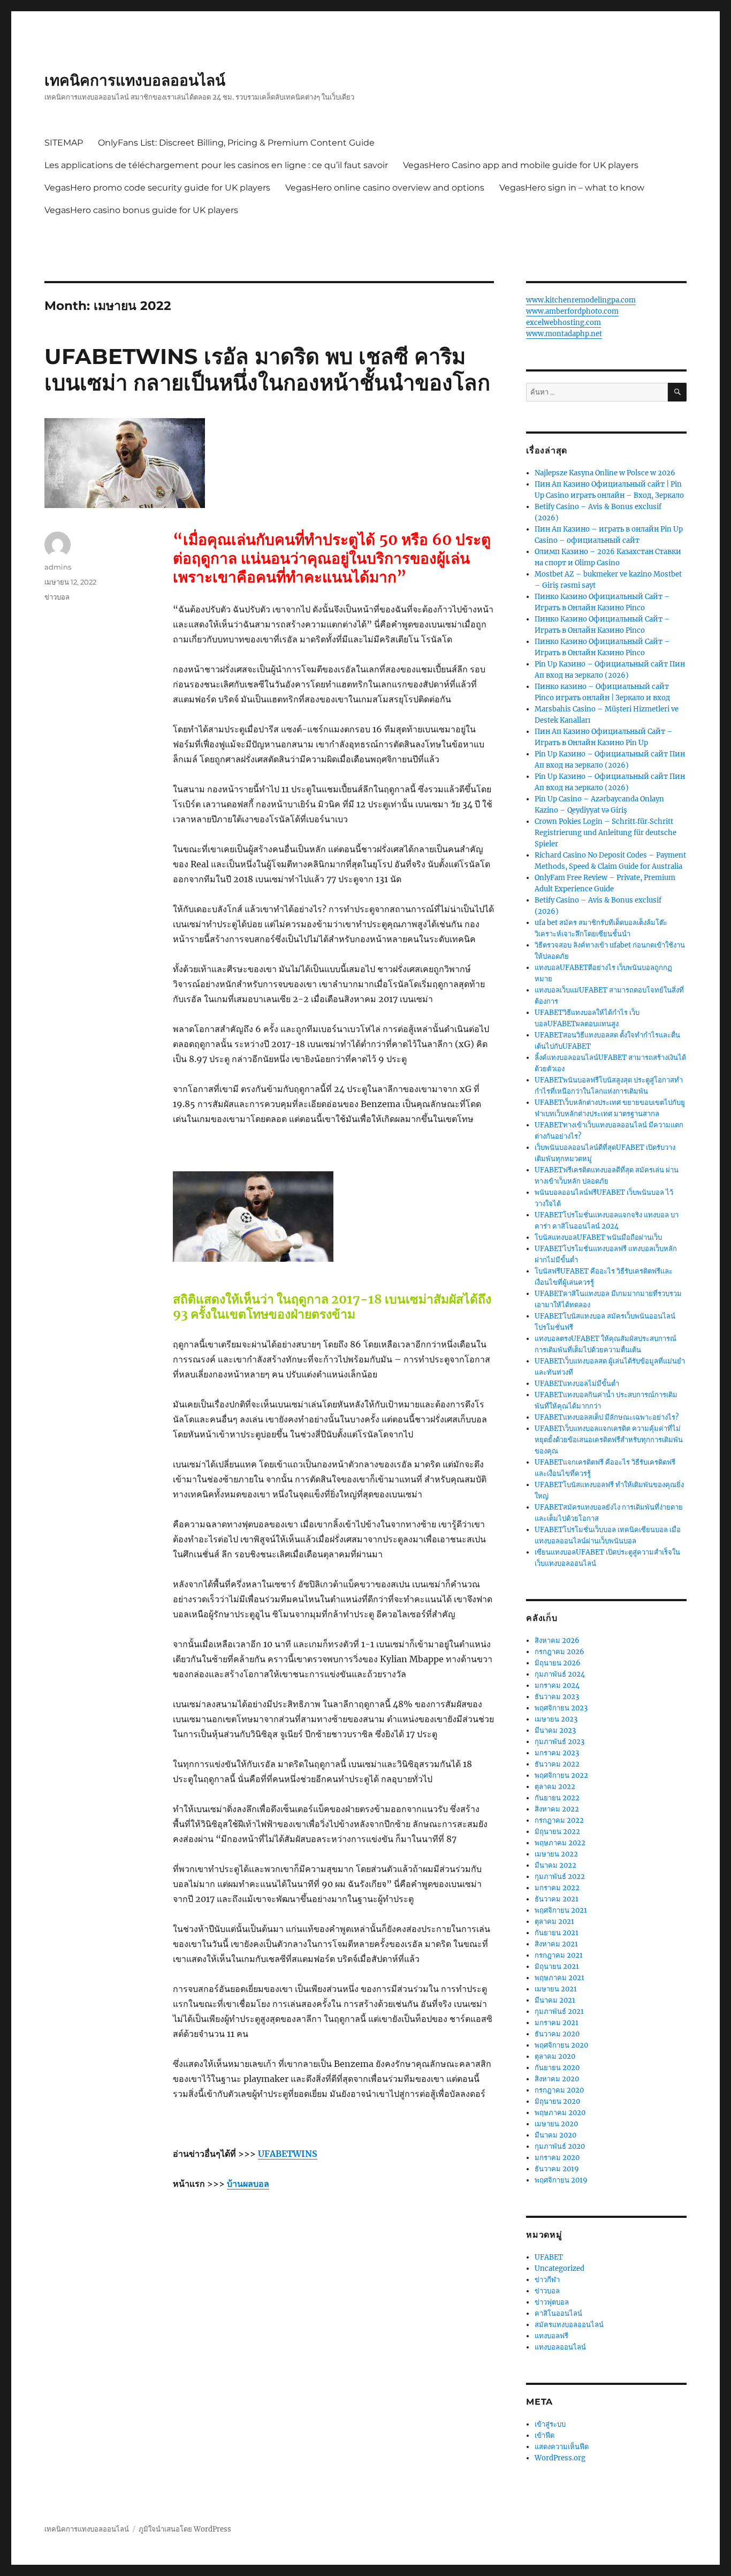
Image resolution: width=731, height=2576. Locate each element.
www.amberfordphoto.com (572, 311)
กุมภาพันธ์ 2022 (560, 1877)
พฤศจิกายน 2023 (561, 1708)
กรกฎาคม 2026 (559, 1652)
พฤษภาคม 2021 (559, 1978)
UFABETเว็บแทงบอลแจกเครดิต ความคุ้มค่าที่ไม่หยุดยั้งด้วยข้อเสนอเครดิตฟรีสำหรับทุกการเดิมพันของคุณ (609, 1440)
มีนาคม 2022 (555, 1865)
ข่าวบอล (57, 597)
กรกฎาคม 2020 (559, 2090)
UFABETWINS (288, 2154)
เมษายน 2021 (556, 1989)
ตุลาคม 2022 (555, 1787)
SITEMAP (64, 143)
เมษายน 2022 (556, 1854)
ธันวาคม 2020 (557, 2034)
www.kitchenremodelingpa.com (581, 300)
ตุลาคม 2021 (554, 1922)
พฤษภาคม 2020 (560, 2113)
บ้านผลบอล (248, 2184)
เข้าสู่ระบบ (550, 2424)
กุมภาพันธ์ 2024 (560, 1674)
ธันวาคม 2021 (557, 1899)
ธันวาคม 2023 (557, 1697)
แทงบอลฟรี (551, 2336)
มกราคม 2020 (557, 2158)
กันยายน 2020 (557, 2068)
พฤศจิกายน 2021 (561, 1910)
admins (58, 567)
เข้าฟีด (545, 2435)
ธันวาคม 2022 (557, 1764)
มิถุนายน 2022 (557, 1832)
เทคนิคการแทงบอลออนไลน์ (135, 80)
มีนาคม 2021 (555, 2000)
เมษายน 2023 (556, 1719)
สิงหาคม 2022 (557, 1809)
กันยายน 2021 (557, 1933)
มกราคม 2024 (557, 1685)
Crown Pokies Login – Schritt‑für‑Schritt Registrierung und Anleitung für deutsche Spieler (606, 833)
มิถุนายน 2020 (557, 2101)
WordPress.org (560, 2458)
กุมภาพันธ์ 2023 (559, 1742)
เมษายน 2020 (556, 2124)
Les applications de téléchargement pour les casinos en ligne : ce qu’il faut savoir (216, 165)
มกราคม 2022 (557, 1888)
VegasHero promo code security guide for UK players (157, 188)
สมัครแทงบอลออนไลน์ (569, 2325)
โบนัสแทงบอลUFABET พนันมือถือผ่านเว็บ (598, 1237)
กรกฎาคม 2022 (559, 1820)
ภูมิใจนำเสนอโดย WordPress (185, 2529)
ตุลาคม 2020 (555, 2056)
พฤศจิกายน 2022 (561, 1775)
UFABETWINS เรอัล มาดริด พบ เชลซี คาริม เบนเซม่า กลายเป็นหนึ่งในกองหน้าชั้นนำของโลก (267, 369)
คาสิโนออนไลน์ (558, 2313)
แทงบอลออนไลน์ (560, 2347)
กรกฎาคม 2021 (559, 1955)
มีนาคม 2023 (555, 1730)
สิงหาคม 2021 (556, 1944)
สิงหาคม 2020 (557, 2079)
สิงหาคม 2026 (557, 1641)
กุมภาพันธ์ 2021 (559, 2011)
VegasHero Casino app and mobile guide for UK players (521, 165)
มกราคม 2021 (557, 2023)
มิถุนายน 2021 (557, 1967)
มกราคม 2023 (557, 1753)
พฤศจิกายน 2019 (561, 2180)
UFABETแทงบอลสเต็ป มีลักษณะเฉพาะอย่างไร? (607, 1417)
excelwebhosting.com (564, 323)
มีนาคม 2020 (555, 2135)
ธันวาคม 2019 (557, 2169)
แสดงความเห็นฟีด (562, 2447)
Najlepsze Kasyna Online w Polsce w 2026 (605, 473)
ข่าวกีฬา (547, 2280)
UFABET (549, 2257)
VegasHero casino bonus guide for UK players (141, 210)
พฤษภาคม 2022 (560, 1843)
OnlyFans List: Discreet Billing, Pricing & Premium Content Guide (236, 143)
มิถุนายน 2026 (558, 1663)
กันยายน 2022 (557, 1798)
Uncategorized (559, 2268)
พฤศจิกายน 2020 (561, 2045)
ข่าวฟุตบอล (552, 2302)
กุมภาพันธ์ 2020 (560, 2146)
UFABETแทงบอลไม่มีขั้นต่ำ (577, 1384)
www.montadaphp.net (564, 334)
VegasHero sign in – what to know (572, 188)
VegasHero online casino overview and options (385, 188)
